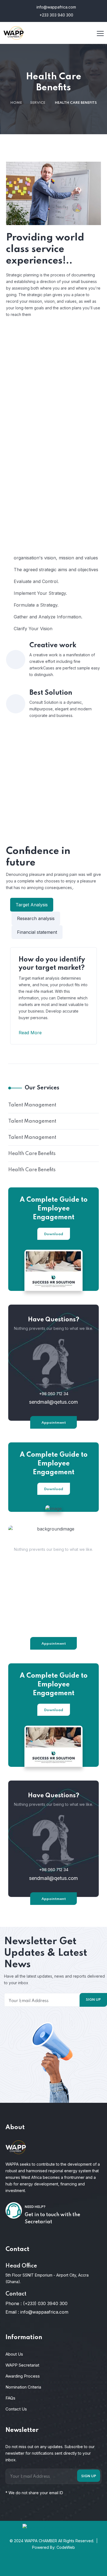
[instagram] (69, 2566)
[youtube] (84, 2566)
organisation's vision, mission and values (56, 558)
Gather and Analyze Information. (48, 617)
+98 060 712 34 (54, 1394)
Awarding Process (23, 2376)
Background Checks (58, 371)
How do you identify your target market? (52, 964)
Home (16, 103)
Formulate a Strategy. (36, 605)
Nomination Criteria (23, 2387)
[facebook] (23, 2566)
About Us (14, 2354)
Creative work (53, 645)
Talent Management (32, 1105)
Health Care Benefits (32, 1154)
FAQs (10, 2398)
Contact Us (16, 2409)
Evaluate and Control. (36, 581)
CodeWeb (66, 2547)
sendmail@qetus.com (54, 1402)
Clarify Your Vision (33, 629)
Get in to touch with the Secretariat (52, 2218)
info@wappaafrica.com (44, 2312)
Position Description (57, 439)
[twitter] (38, 2566)
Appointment (54, 1423)
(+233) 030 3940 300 (45, 2303)
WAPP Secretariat (22, 2365)
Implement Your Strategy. (40, 593)
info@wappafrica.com (56, 7)
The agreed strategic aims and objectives (56, 570)
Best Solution (51, 693)
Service (38, 103)
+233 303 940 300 (56, 15)
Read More (31, 1033)
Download (54, 1234)
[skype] (54, 2566)
